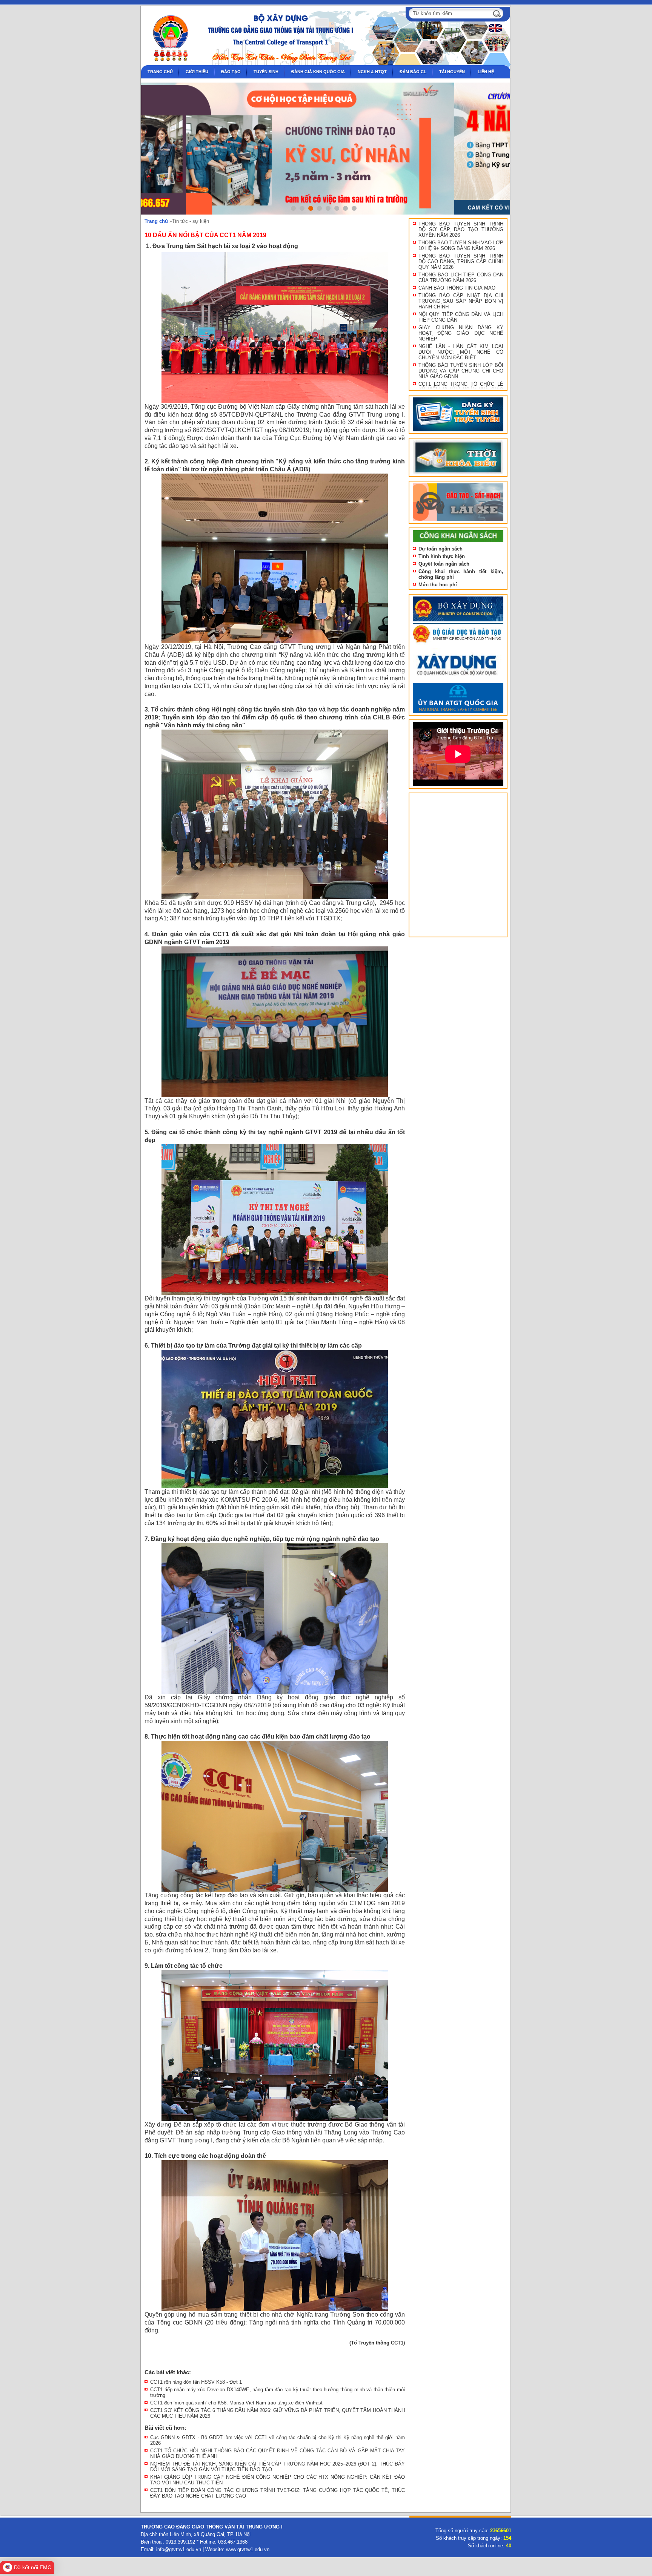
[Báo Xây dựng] (458, 681)
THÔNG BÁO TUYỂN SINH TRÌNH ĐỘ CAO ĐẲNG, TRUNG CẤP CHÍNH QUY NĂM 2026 (461, 261)
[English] (494, 31)
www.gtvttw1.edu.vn (248, 2549)
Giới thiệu (197, 72)
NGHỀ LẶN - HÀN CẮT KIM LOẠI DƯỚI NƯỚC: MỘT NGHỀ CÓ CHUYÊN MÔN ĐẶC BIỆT (461, 352)
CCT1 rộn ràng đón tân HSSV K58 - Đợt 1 (196, 2382)
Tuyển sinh (266, 72)
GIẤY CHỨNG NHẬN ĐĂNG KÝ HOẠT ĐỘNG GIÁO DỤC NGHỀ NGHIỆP (461, 333)
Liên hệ (486, 72)
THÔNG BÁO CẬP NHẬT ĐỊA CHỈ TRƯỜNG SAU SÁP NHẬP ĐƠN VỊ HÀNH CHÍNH (461, 301)
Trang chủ (160, 72)
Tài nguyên (452, 72)
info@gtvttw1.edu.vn (179, 2549)
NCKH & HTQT (372, 72)
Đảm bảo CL (413, 72)
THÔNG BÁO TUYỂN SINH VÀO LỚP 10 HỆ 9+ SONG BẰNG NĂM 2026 (461, 245)
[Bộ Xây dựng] (458, 622)
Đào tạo (231, 72)
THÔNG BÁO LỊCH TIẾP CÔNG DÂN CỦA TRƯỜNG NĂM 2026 (461, 278)
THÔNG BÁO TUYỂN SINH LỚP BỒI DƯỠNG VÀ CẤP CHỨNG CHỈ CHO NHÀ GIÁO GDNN (461, 371)
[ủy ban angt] (458, 713)
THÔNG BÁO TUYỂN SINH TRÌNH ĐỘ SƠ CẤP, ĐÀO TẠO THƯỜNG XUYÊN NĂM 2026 (461, 229)
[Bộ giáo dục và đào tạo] (458, 646)
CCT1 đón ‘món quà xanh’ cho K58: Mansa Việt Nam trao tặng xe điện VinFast (236, 2403)
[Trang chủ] (167, 64)
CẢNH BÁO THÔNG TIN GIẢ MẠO (457, 288)
